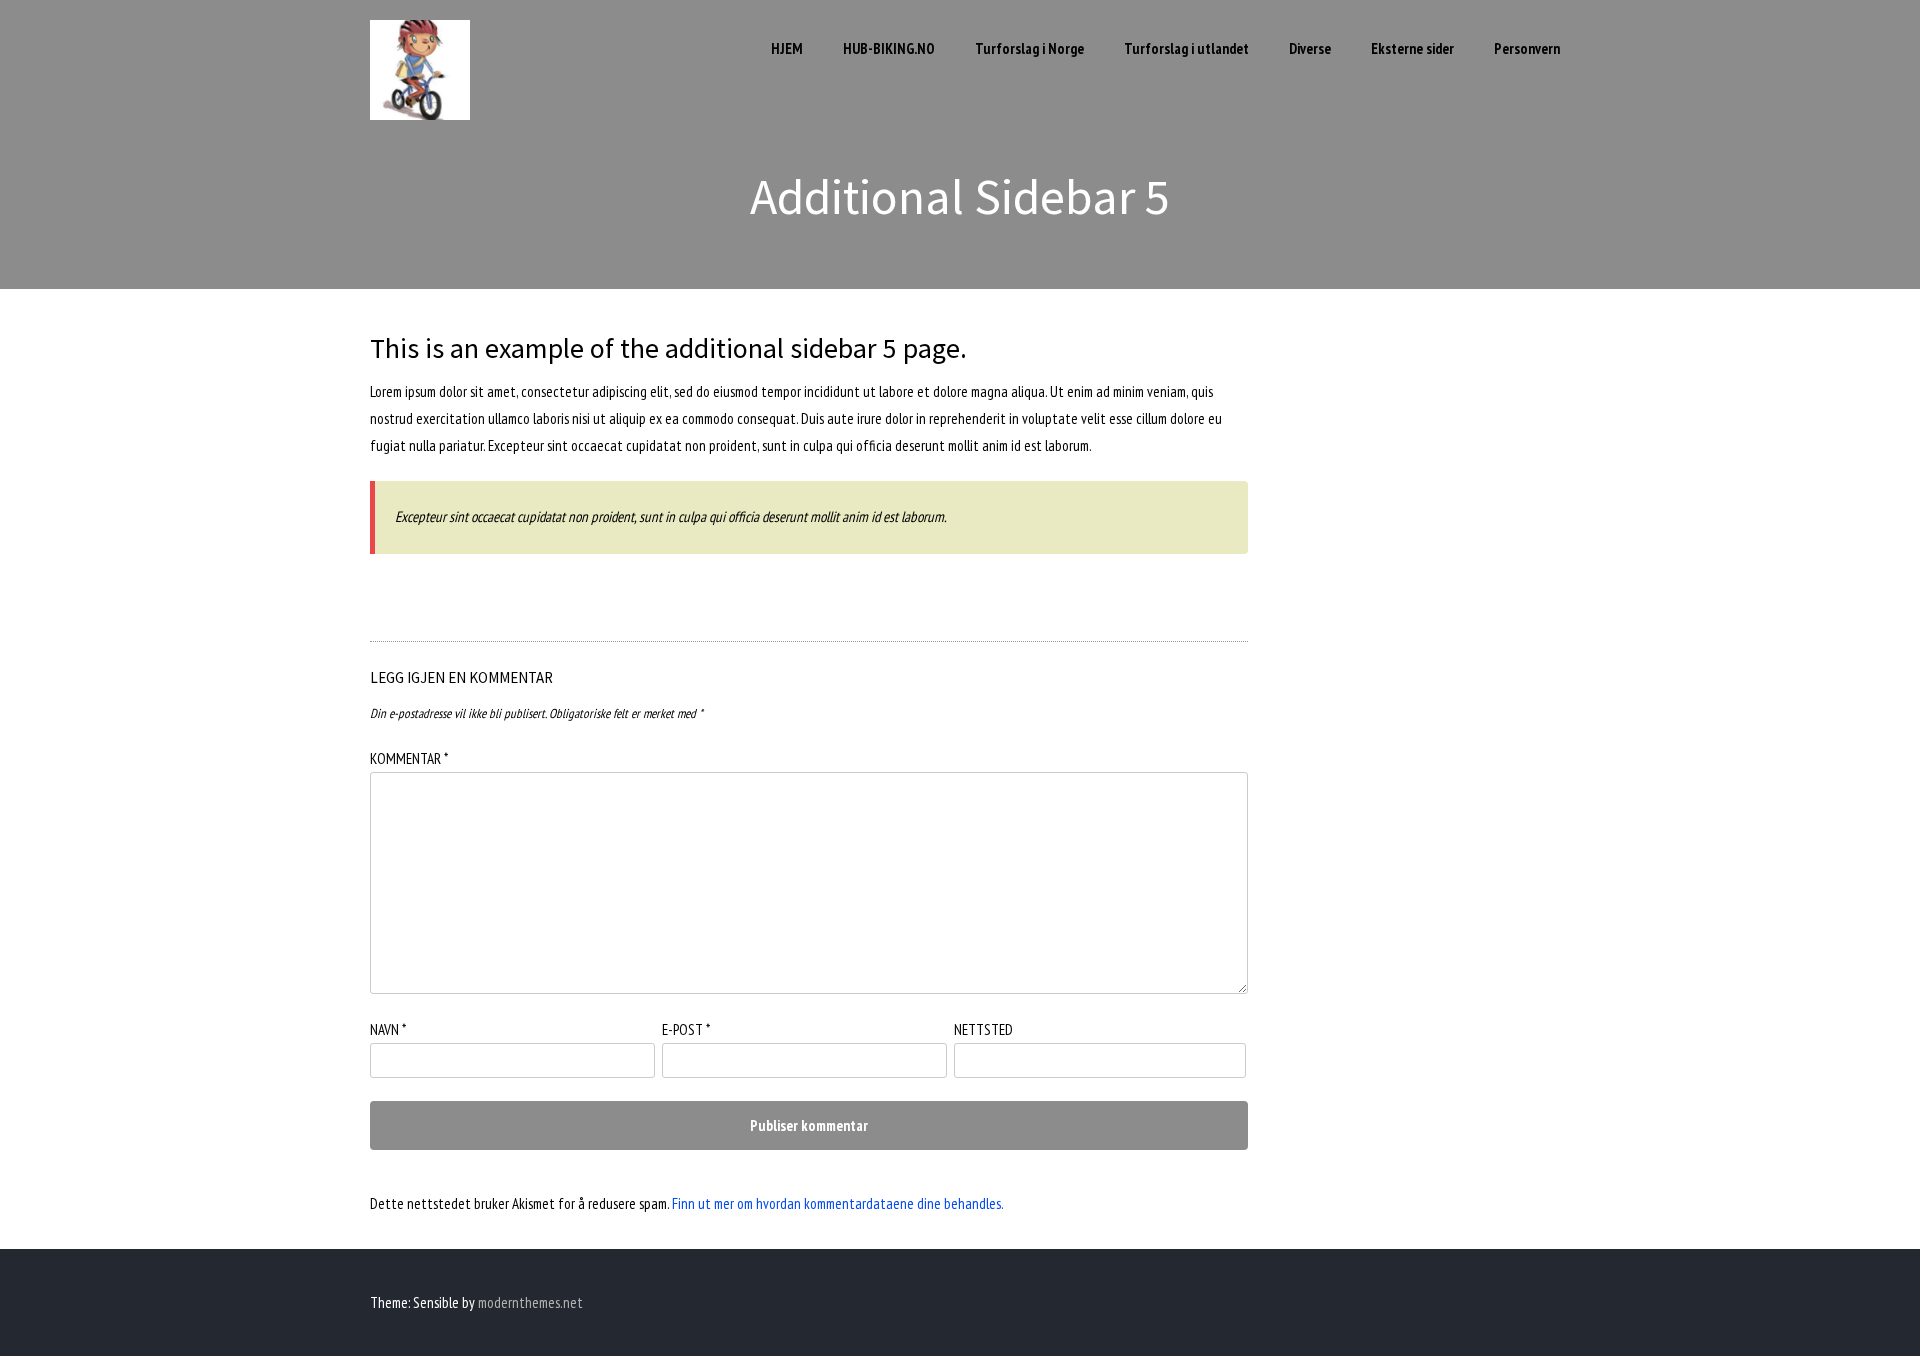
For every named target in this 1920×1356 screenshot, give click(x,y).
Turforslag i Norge (1029, 48)
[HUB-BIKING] (420, 114)
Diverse (1310, 48)
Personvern (1527, 48)
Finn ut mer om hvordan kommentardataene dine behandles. (838, 1203)
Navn (388, 1029)
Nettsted (983, 1029)
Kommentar (409, 758)
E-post (686, 1029)
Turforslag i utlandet (1186, 48)
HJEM (787, 48)
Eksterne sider (1412, 48)
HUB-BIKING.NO (889, 48)
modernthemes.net (530, 1302)
